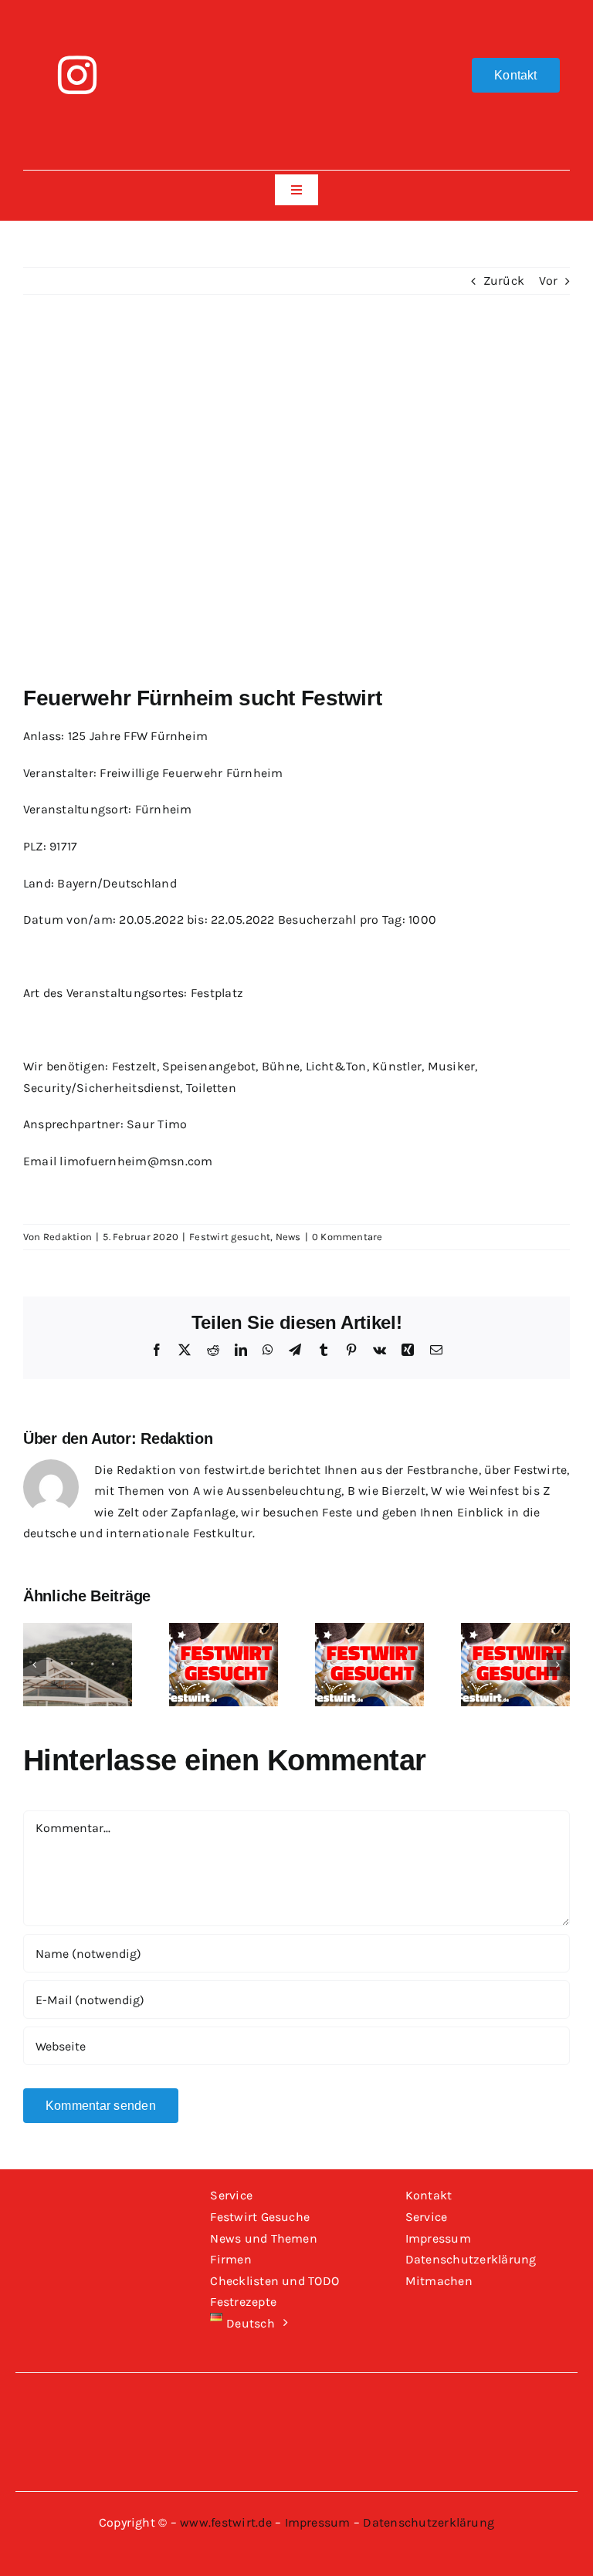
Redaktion (68, 1237)
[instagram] (77, 75)
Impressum (318, 2522)
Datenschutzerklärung (429, 2522)
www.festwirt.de (226, 2522)
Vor (548, 281)
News (288, 1237)
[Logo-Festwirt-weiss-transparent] (296, 21)
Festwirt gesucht (230, 1237)
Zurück (504, 281)
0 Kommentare (347, 1237)
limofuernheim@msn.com (136, 1161)
